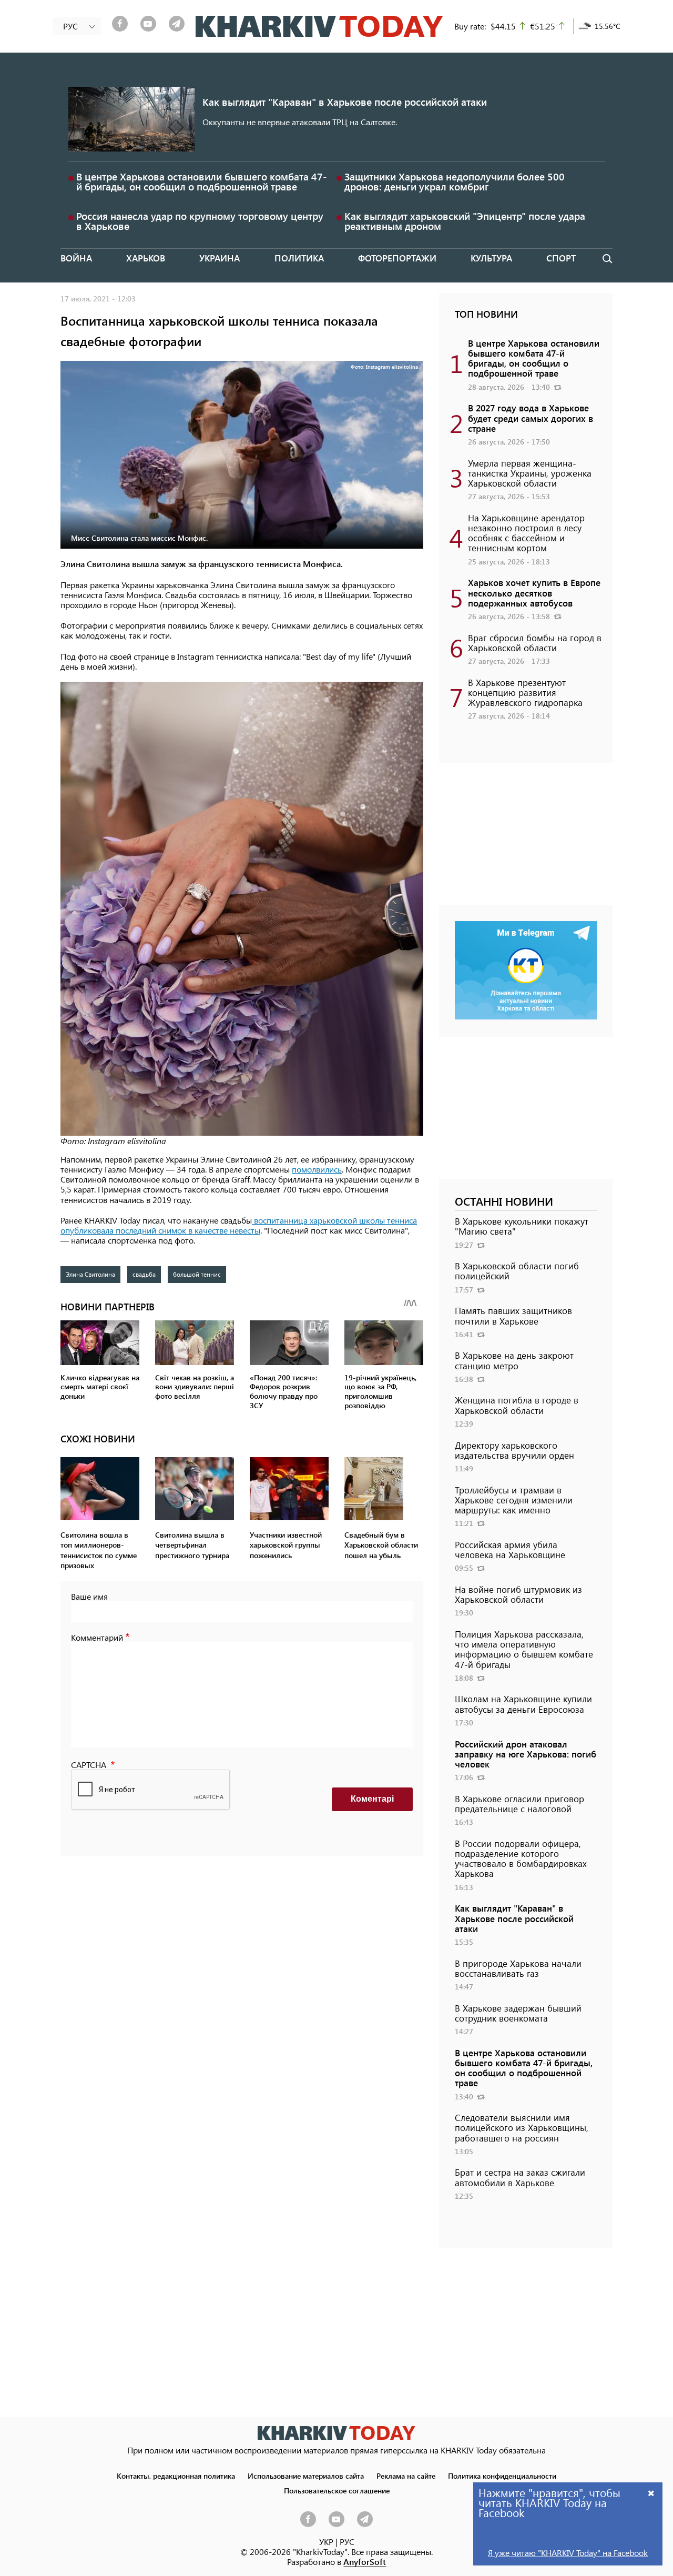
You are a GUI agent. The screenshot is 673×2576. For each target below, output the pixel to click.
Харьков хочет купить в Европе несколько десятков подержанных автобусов (534, 592)
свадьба (144, 1274)
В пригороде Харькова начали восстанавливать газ (518, 1968)
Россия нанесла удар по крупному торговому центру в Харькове (200, 221)
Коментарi (372, 1799)
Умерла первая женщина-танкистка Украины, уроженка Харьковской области (530, 473)
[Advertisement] (526, 840)
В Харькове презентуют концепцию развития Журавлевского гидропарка (525, 692)
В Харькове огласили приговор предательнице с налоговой (519, 1804)
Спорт (561, 258)
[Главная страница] (336, 2433)
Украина (220, 258)
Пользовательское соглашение (337, 2490)
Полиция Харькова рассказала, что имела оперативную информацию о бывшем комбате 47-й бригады (524, 1649)
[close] (651, 2493)
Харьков (146, 258)
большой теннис (197, 1274)
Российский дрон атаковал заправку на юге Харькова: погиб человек (526, 1754)
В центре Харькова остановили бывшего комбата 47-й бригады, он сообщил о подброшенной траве (202, 181)
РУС (347, 2542)
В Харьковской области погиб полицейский (517, 1271)
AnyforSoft (365, 2562)
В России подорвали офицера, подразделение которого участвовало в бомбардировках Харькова (521, 1858)
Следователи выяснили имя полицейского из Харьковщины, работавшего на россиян (522, 2127)
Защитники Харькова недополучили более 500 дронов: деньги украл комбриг (455, 181)
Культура (491, 258)
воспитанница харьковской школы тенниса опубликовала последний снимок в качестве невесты (239, 1225)
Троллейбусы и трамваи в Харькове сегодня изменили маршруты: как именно (514, 1500)
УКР (326, 2542)
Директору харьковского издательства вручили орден (514, 1450)
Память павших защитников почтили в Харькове (513, 1315)
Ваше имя (89, 1596)
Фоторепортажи (397, 258)
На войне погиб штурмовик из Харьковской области (518, 1594)
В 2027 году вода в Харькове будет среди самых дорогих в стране (531, 418)
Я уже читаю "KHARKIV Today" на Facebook (568, 2553)
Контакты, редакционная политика (176, 2476)
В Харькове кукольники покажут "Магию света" (522, 1226)
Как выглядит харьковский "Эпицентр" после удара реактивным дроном (465, 221)
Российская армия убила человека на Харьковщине (510, 1549)
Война (76, 258)
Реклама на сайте (406, 2476)
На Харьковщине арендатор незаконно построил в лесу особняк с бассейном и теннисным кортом (526, 533)
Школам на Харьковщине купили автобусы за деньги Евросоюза (523, 1704)
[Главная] (319, 26)
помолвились (317, 1169)
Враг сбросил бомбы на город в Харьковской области (535, 643)
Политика (299, 258)
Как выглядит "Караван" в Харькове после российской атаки (345, 102)
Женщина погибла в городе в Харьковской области (517, 1405)
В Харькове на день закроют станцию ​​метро (514, 1360)
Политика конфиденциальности (502, 2476)
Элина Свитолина (90, 1274)
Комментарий (97, 1637)
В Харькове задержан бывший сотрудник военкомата (518, 2013)
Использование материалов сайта (306, 2476)
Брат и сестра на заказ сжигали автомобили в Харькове (520, 2177)
